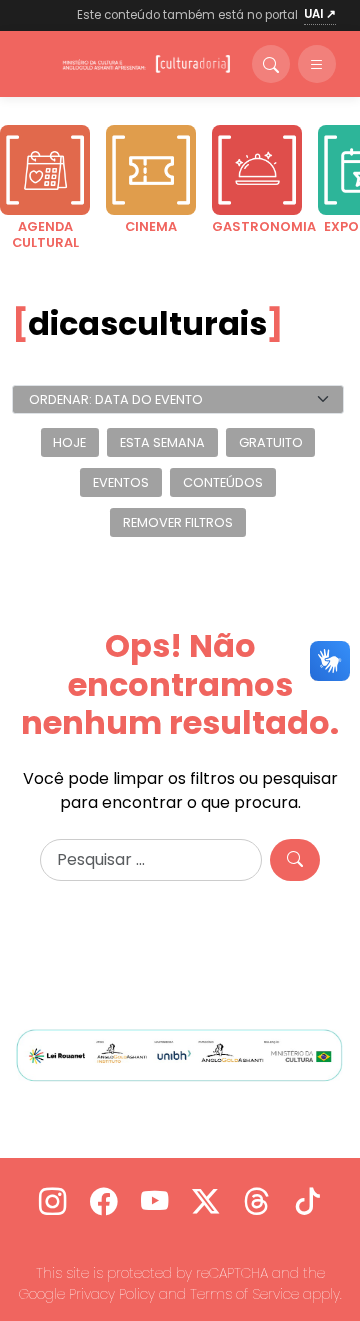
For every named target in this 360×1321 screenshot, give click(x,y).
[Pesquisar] (295, 860)
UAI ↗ (320, 14)
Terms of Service (244, 1294)
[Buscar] (271, 64)
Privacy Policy (112, 1294)
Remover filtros (178, 522)
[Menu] (317, 64)
